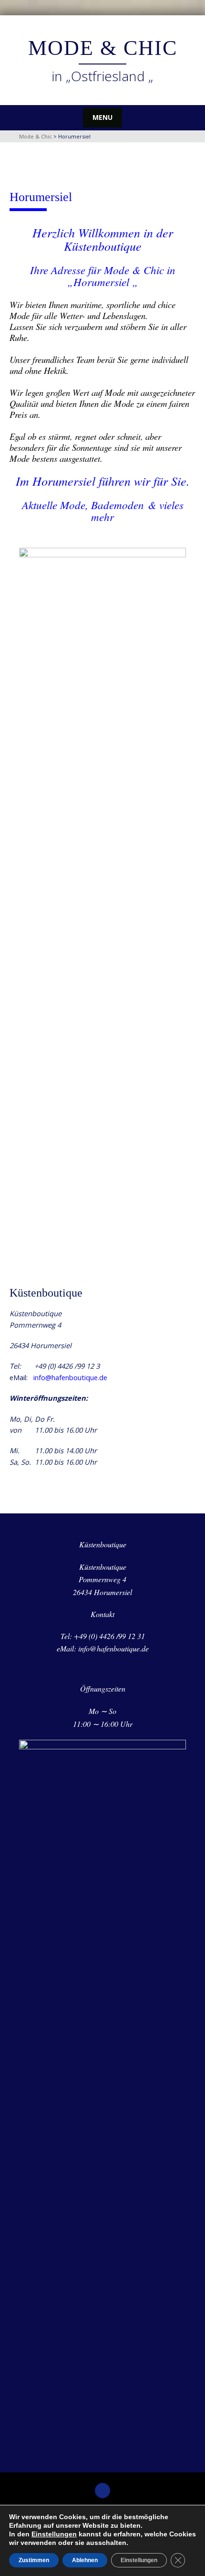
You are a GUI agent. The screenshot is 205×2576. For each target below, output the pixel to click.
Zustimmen (34, 2560)
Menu (102, 117)
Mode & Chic (103, 48)
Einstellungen (54, 2534)
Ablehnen (85, 2560)
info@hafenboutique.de (70, 1377)
